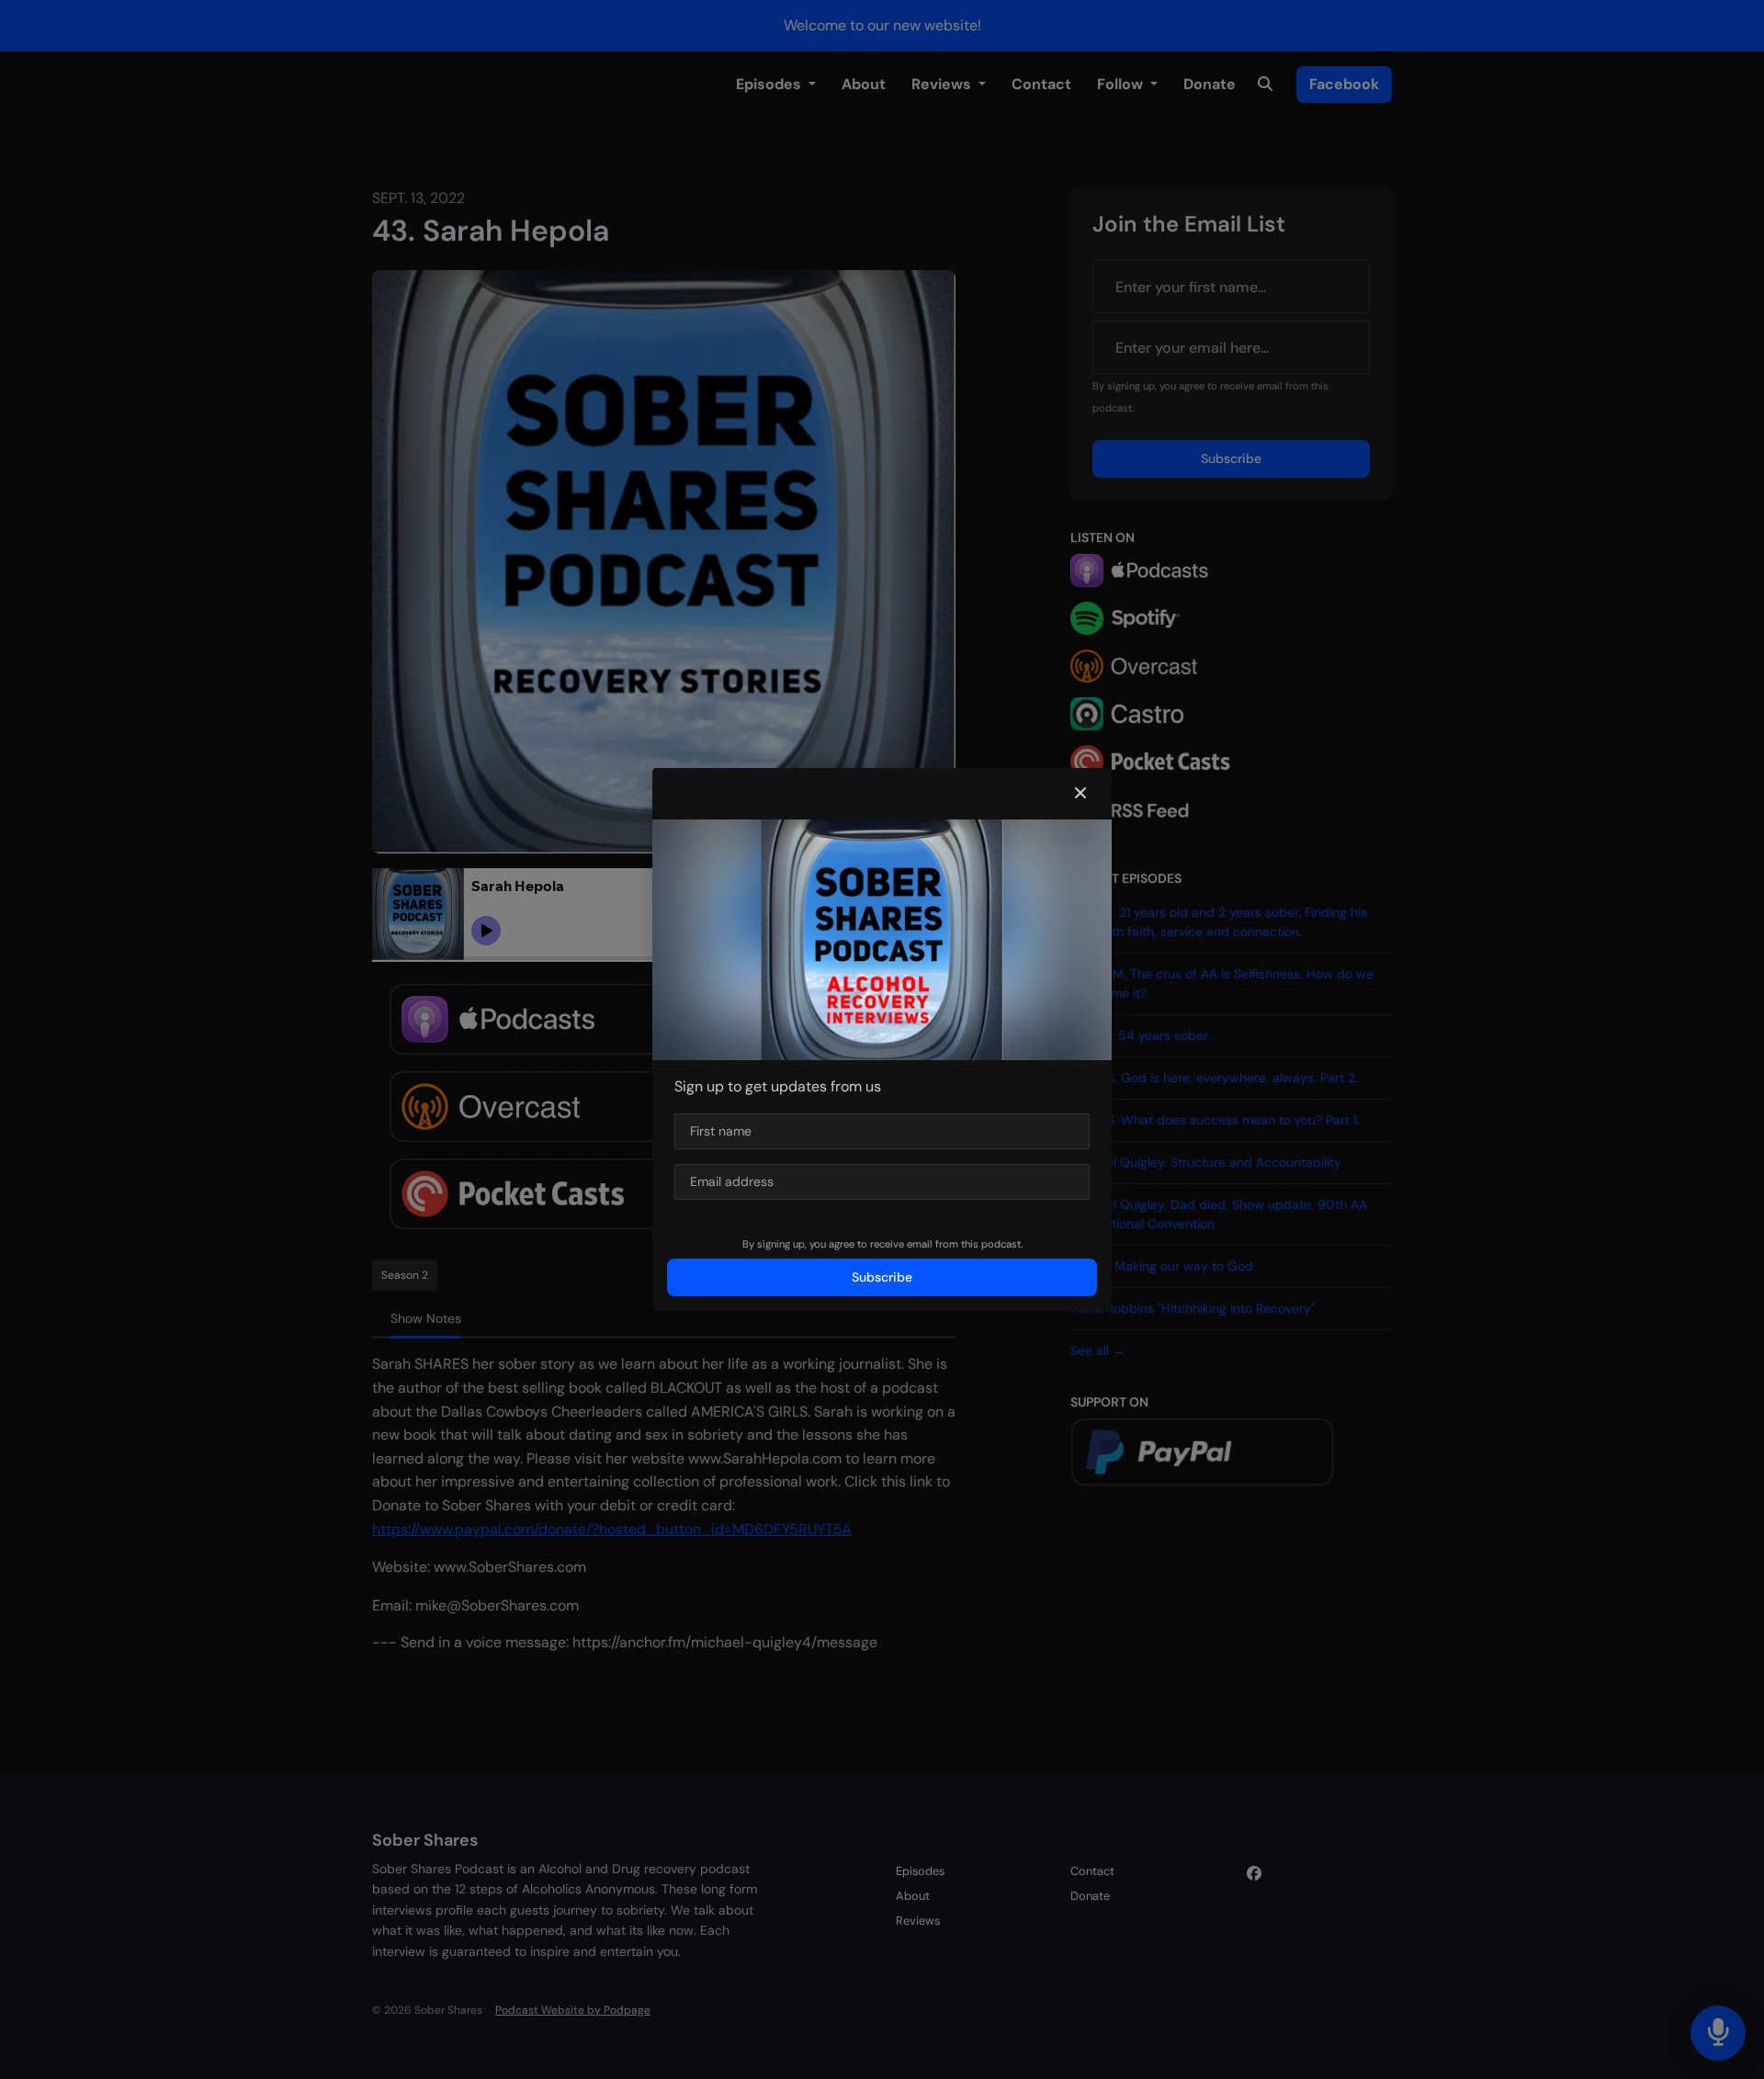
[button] (1080, 794)
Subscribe (882, 1277)
